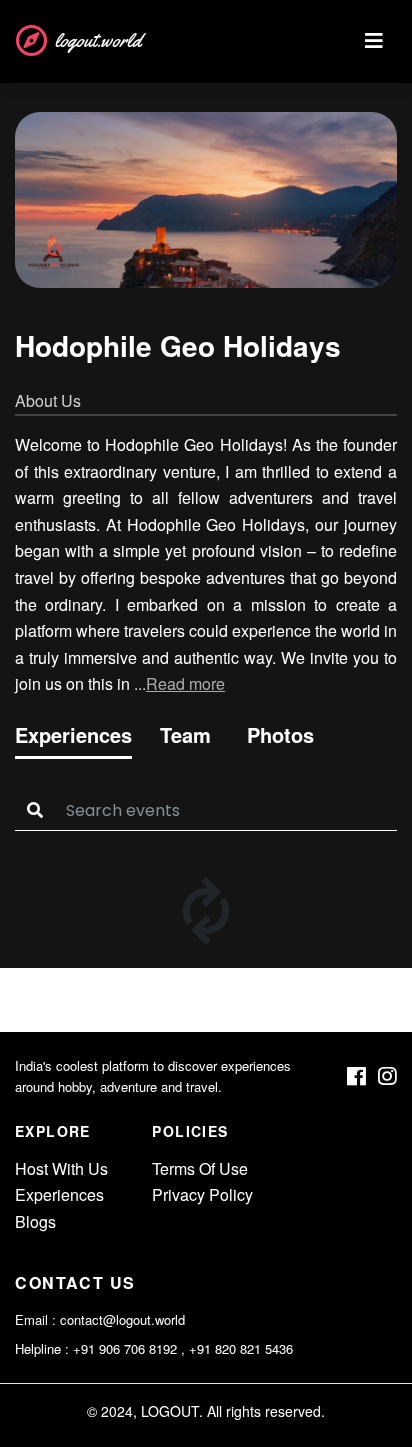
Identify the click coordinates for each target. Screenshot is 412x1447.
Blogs (35, 1221)
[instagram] (387, 1076)
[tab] (73, 739)
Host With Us (61, 1168)
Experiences (59, 1194)
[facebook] (356, 1076)
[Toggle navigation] (374, 41)
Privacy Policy (202, 1194)
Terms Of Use (200, 1168)
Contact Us (75, 1282)
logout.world (98, 40)
